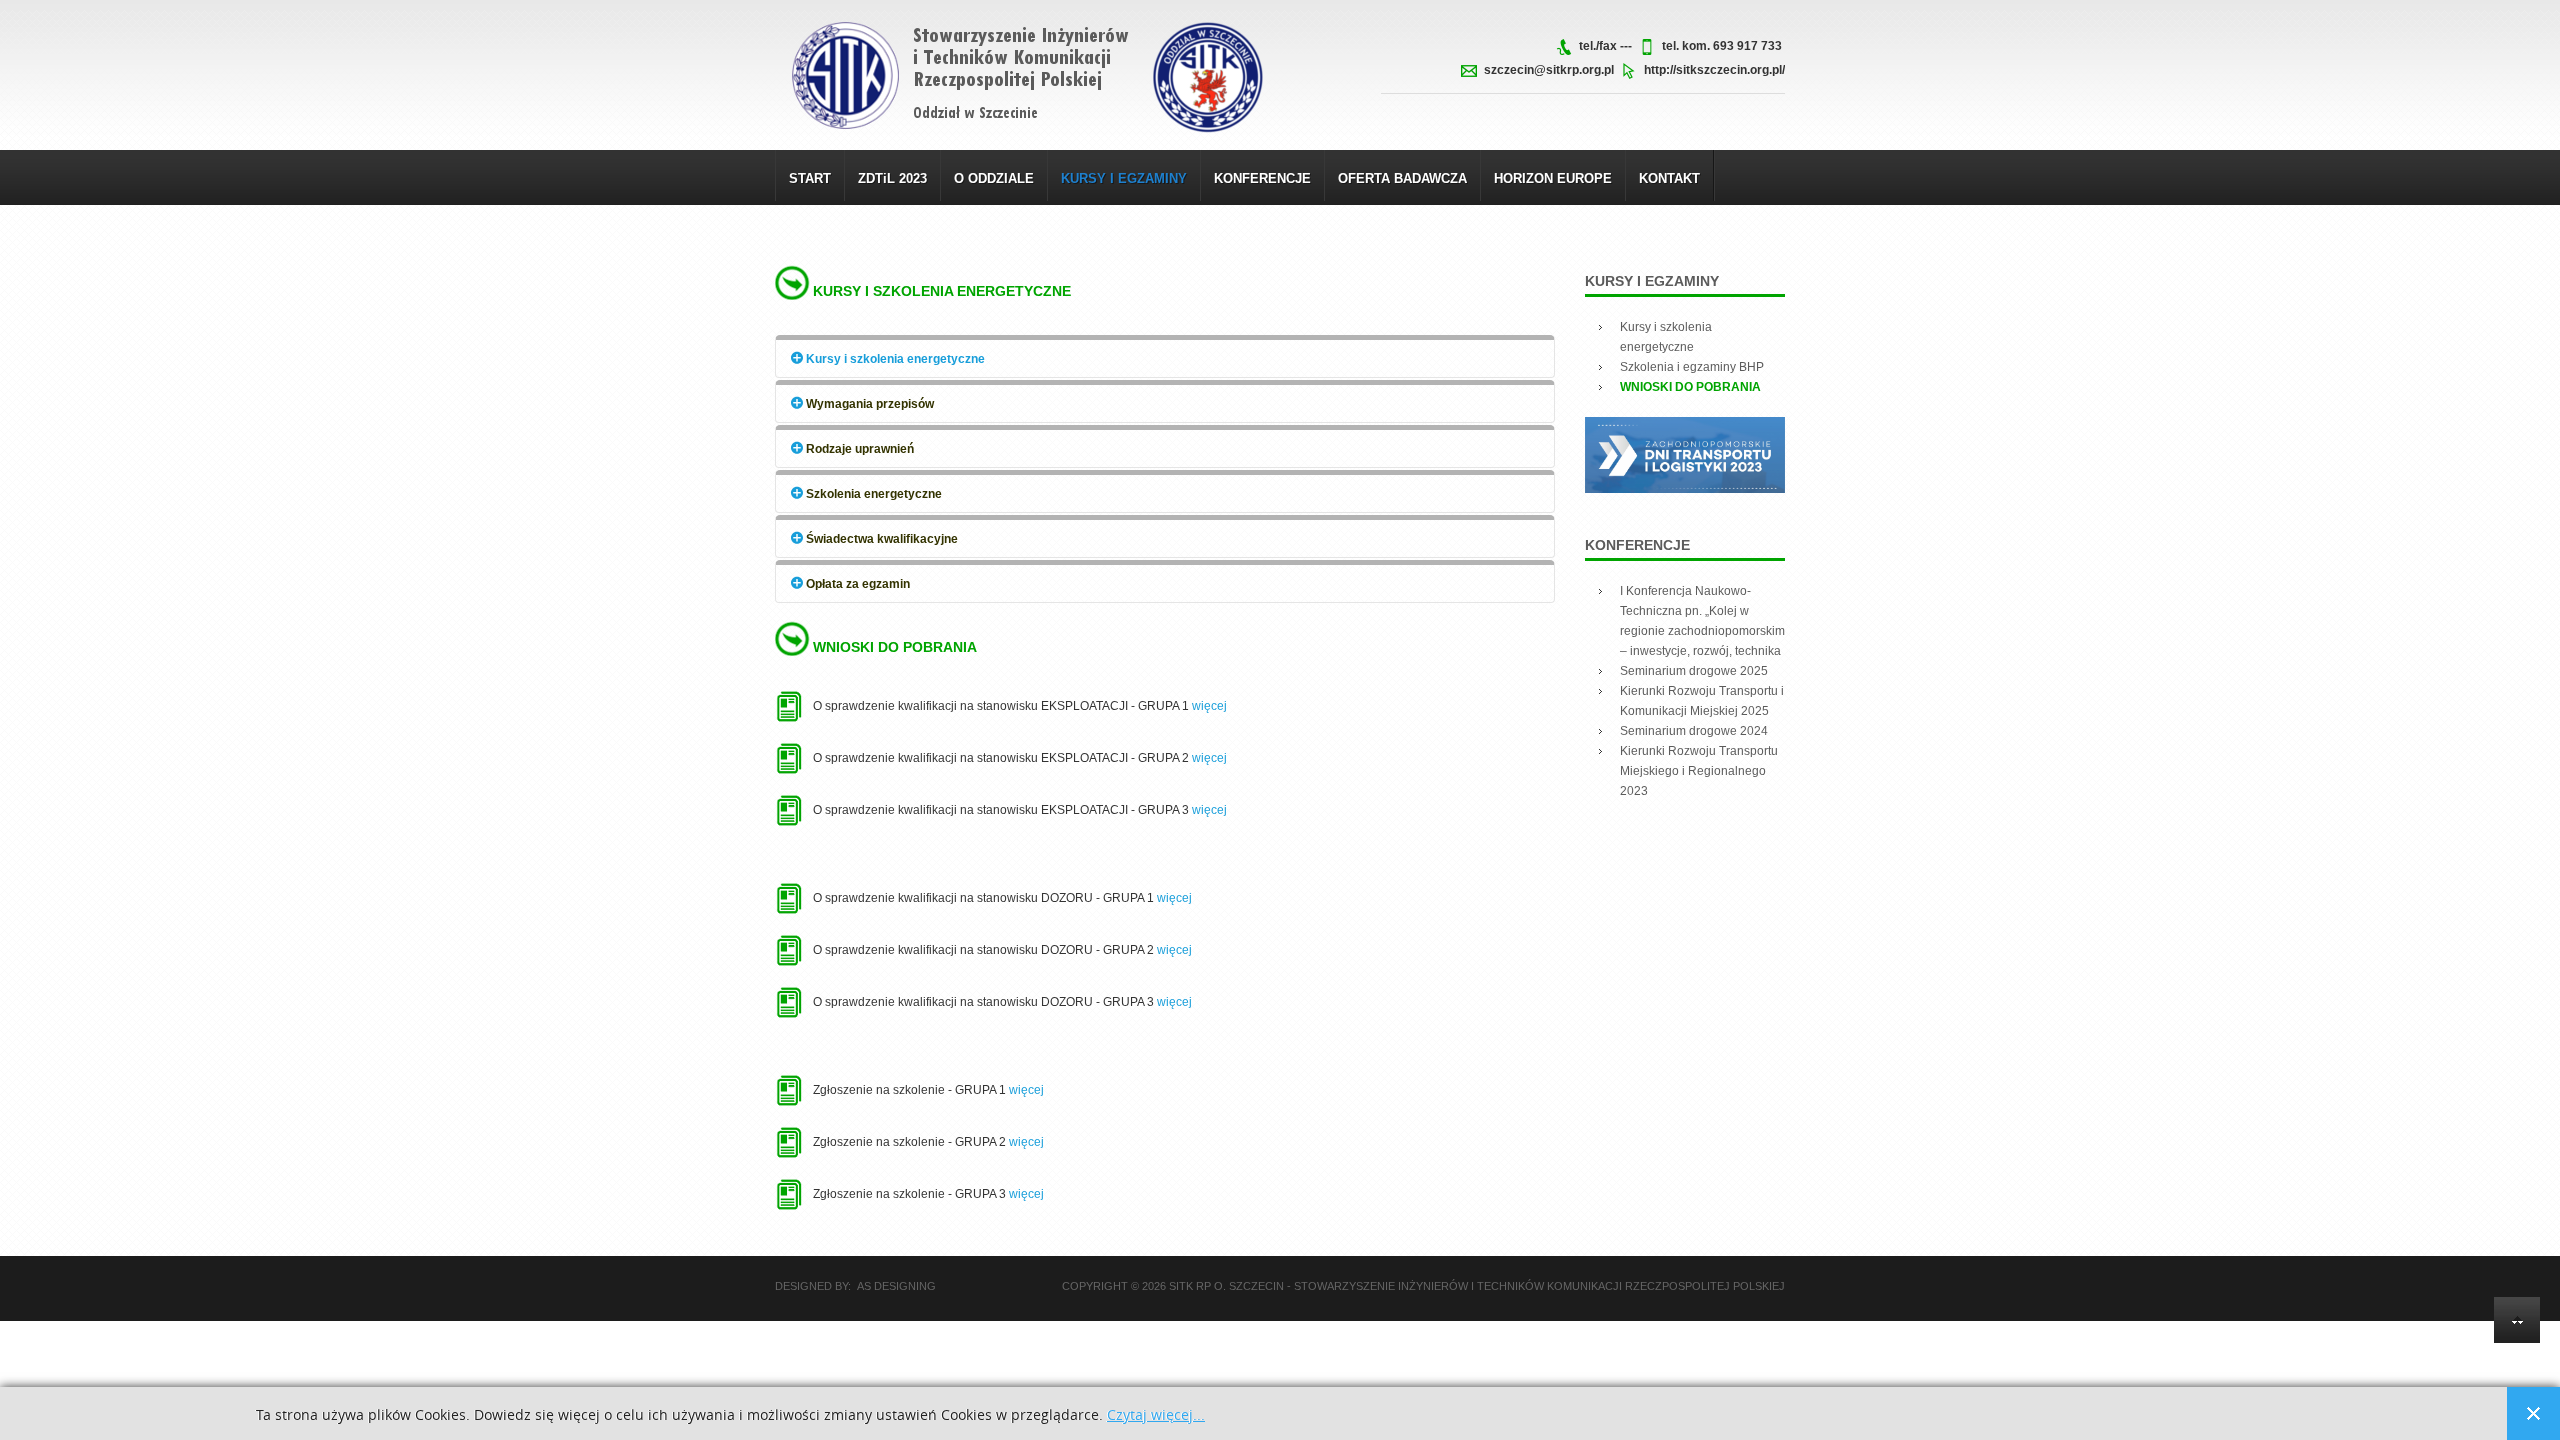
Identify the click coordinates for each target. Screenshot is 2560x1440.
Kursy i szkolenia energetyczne (942, 291)
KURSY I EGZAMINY (1124, 178)
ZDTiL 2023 (892, 178)
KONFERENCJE (1262, 178)
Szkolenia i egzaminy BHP (1692, 367)
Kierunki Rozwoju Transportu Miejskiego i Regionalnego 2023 (1699, 771)
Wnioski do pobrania (895, 647)
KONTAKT (1669, 178)
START (810, 178)
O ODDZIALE (994, 178)
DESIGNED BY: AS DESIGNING (855, 1286)
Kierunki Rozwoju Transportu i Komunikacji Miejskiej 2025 (1702, 701)
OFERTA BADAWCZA (1402, 178)
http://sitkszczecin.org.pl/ (1714, 70)
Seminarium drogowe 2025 (1694, 671)
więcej (1209, 706)
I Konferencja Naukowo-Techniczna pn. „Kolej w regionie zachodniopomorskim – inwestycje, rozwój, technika (1702, 621)
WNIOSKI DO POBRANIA (1690, 387)
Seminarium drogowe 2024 (1694, 731)
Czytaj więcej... (1156, 1415)
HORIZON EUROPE (1553, 178)
